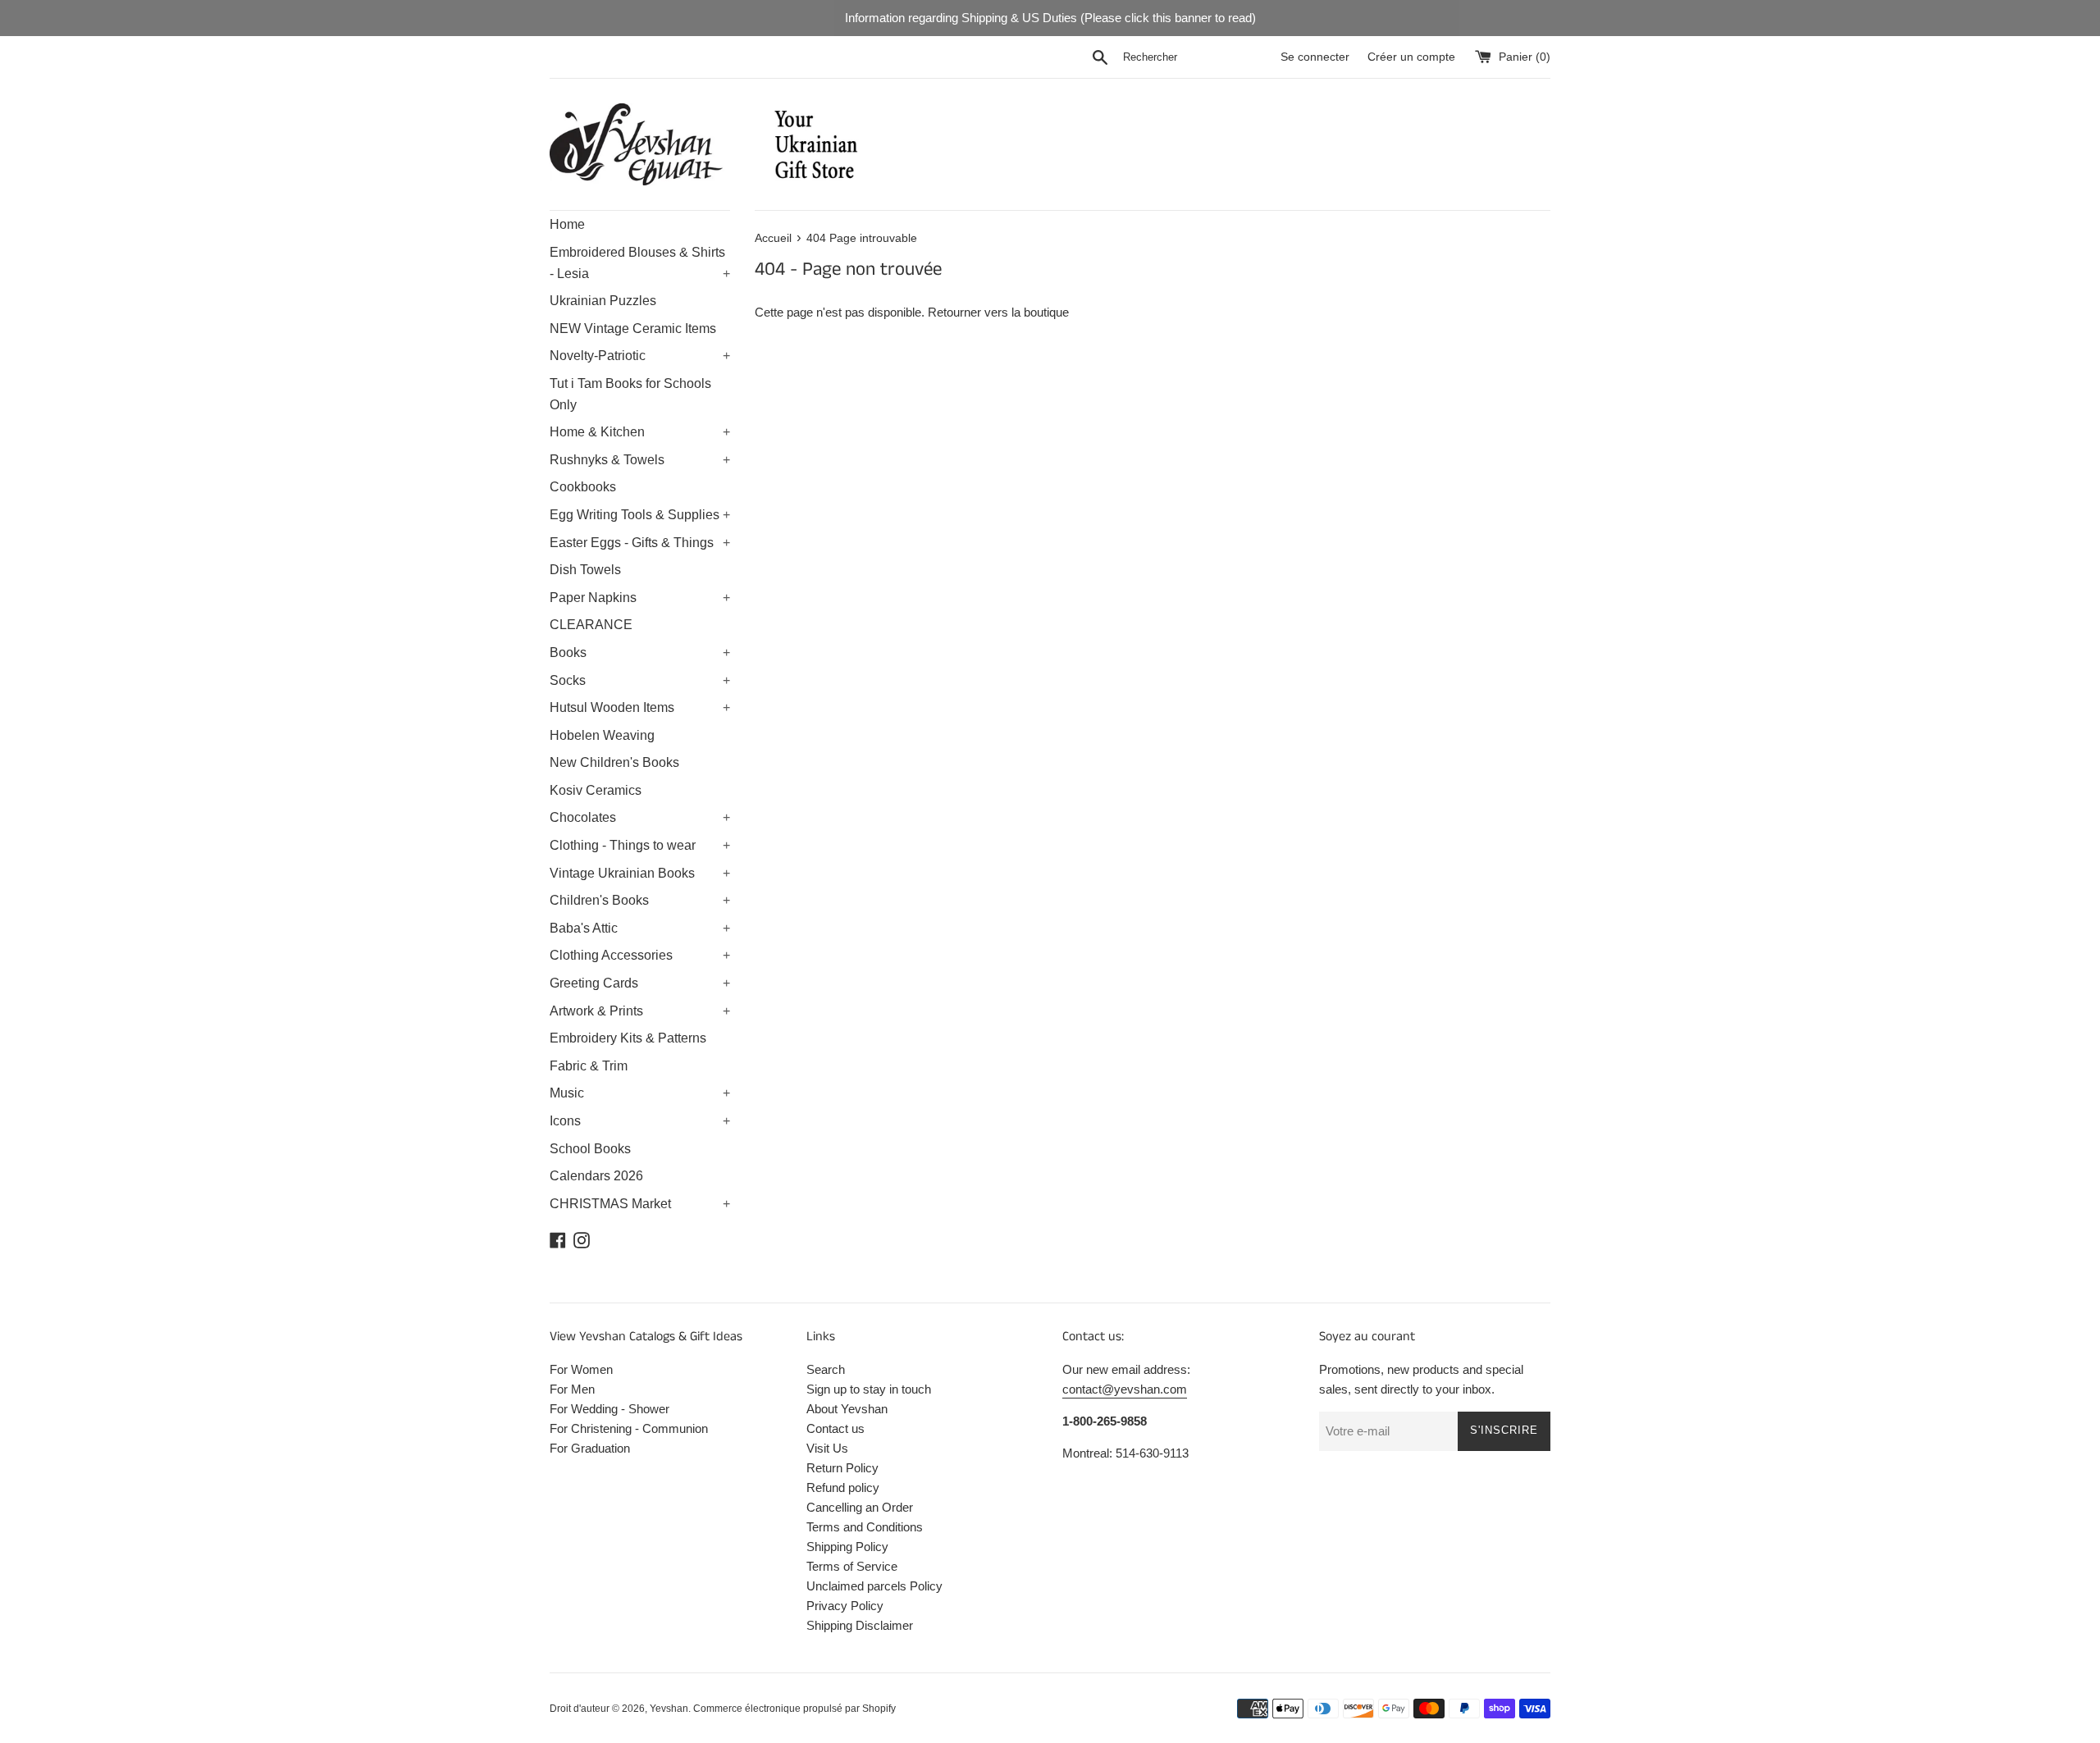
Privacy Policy (845, 1606)
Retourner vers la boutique (998, 312)
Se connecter (1315, 57)
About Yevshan (847, 1409)
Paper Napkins (640, 598)
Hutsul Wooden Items (640, 707)
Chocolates (640, 817)
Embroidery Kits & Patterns (628, 1038)
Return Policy (842, 1468)
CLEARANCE (591, 625)
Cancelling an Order (860, 1507)
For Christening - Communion (629, 1428)
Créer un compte (1411, 57)
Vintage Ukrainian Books (640, 873)
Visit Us (827, 1448)
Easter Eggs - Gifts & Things (640, 543)
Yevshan (669, 1709)
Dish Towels (585, 570)
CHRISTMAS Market (640, 1204)
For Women (581, 1369)
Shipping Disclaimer (860, 1625)
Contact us (835, 1428)
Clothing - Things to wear (640, 845)
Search (826, 1369)
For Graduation (590, 1448)
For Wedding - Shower (609, 1409)
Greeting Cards (640, 983)
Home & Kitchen (640, 432)
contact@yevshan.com (1125, 1389)
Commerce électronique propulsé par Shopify (794, 1709)
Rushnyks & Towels (640, 460)
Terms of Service (852, 1566)
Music (640, 1093)
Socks (640, 680)
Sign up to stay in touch (869, 1389)
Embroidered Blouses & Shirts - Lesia (640, 263)
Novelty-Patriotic (640, 356)
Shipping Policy (847, 1547)
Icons (640, 1121)
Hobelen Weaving (602, 735)
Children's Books (640, 900)
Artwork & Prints (640, 1011)
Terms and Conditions (865, 1527)
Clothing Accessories (640, 955)
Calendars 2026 (596, 1176)
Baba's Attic (640, 928)
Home (567, 224)
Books (640, 652)
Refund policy (843, 1487)
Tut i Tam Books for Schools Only (630, 394)
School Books (590, 1149)
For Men (572, 1389)
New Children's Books (614, 762)
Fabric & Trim (589, 1066)
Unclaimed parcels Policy (874, 1586)
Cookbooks (583, 487)
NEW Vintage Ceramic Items (633, 329)
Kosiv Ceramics (596, 790)
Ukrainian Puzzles (603, 301)
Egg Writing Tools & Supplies (640, 515)
